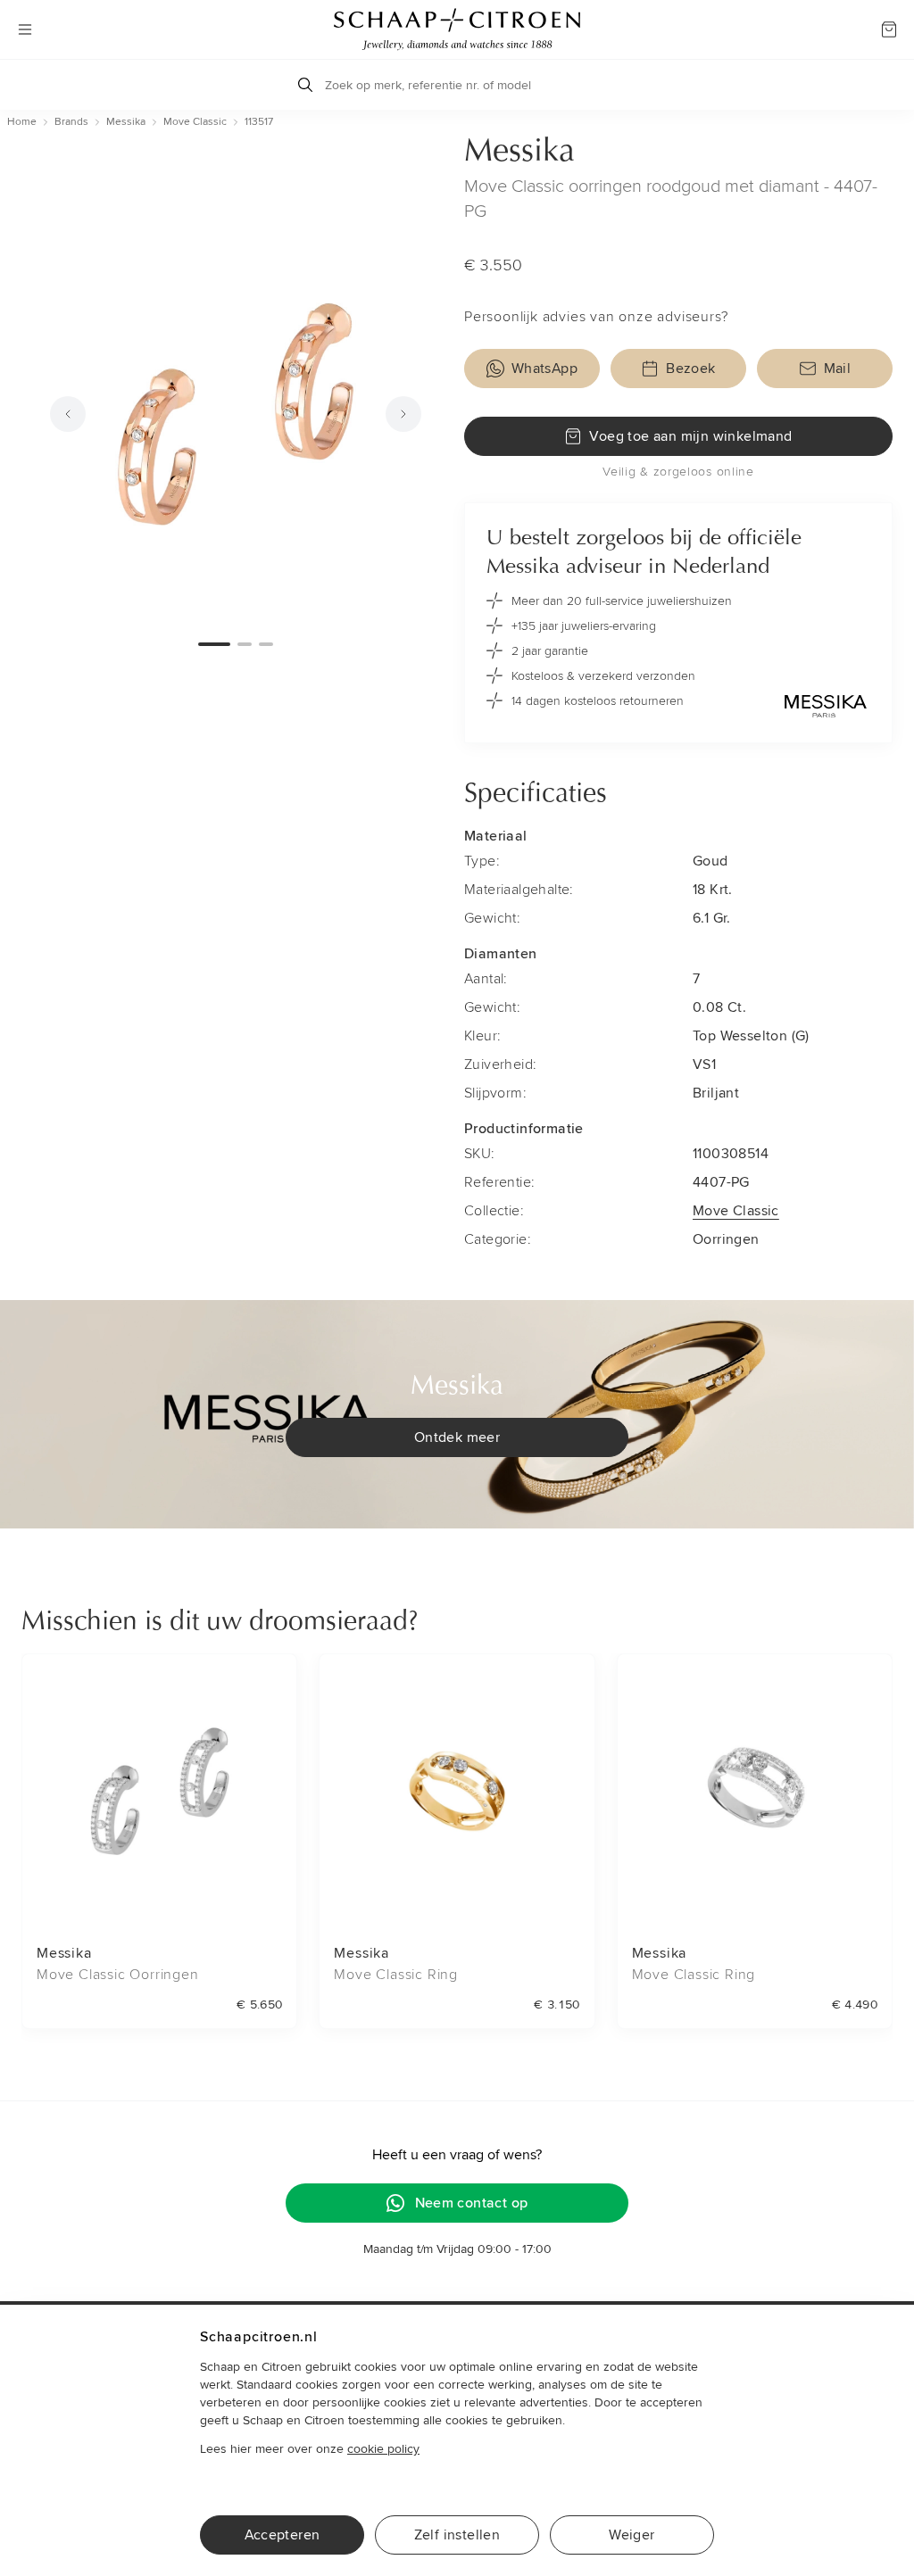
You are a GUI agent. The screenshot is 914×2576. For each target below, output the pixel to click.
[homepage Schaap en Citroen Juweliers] (457, 29)
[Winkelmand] (889, 29)
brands (71, 122)
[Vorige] (68, 414)
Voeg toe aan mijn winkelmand (690, 436)
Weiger (631, 2535)
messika (126, 122)
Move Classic (736, 1211)
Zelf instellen (457, 2535)
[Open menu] (25, 29)
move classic (195, 122)
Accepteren (283, 2535)
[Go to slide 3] (266, 644)
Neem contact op (472, 2203)
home (22, 122)
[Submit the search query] (305, 85)
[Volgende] (403, 414)
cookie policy (383, 2449)
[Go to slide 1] (214, 644)
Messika (519, 153)
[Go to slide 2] (245, 644)
